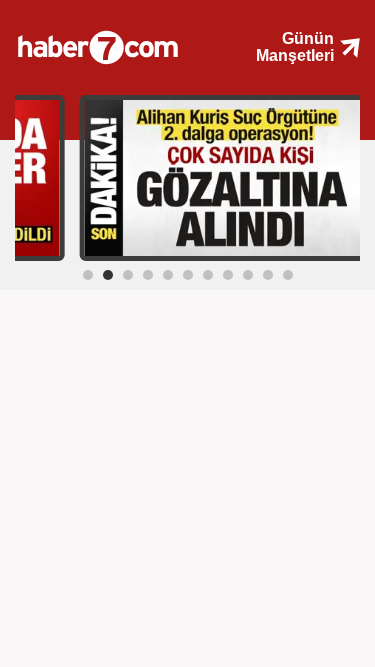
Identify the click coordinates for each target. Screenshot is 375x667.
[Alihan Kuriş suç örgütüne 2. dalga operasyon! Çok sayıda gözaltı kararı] (223, 177)
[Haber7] (112, 40)
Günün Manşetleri (295, 47)
